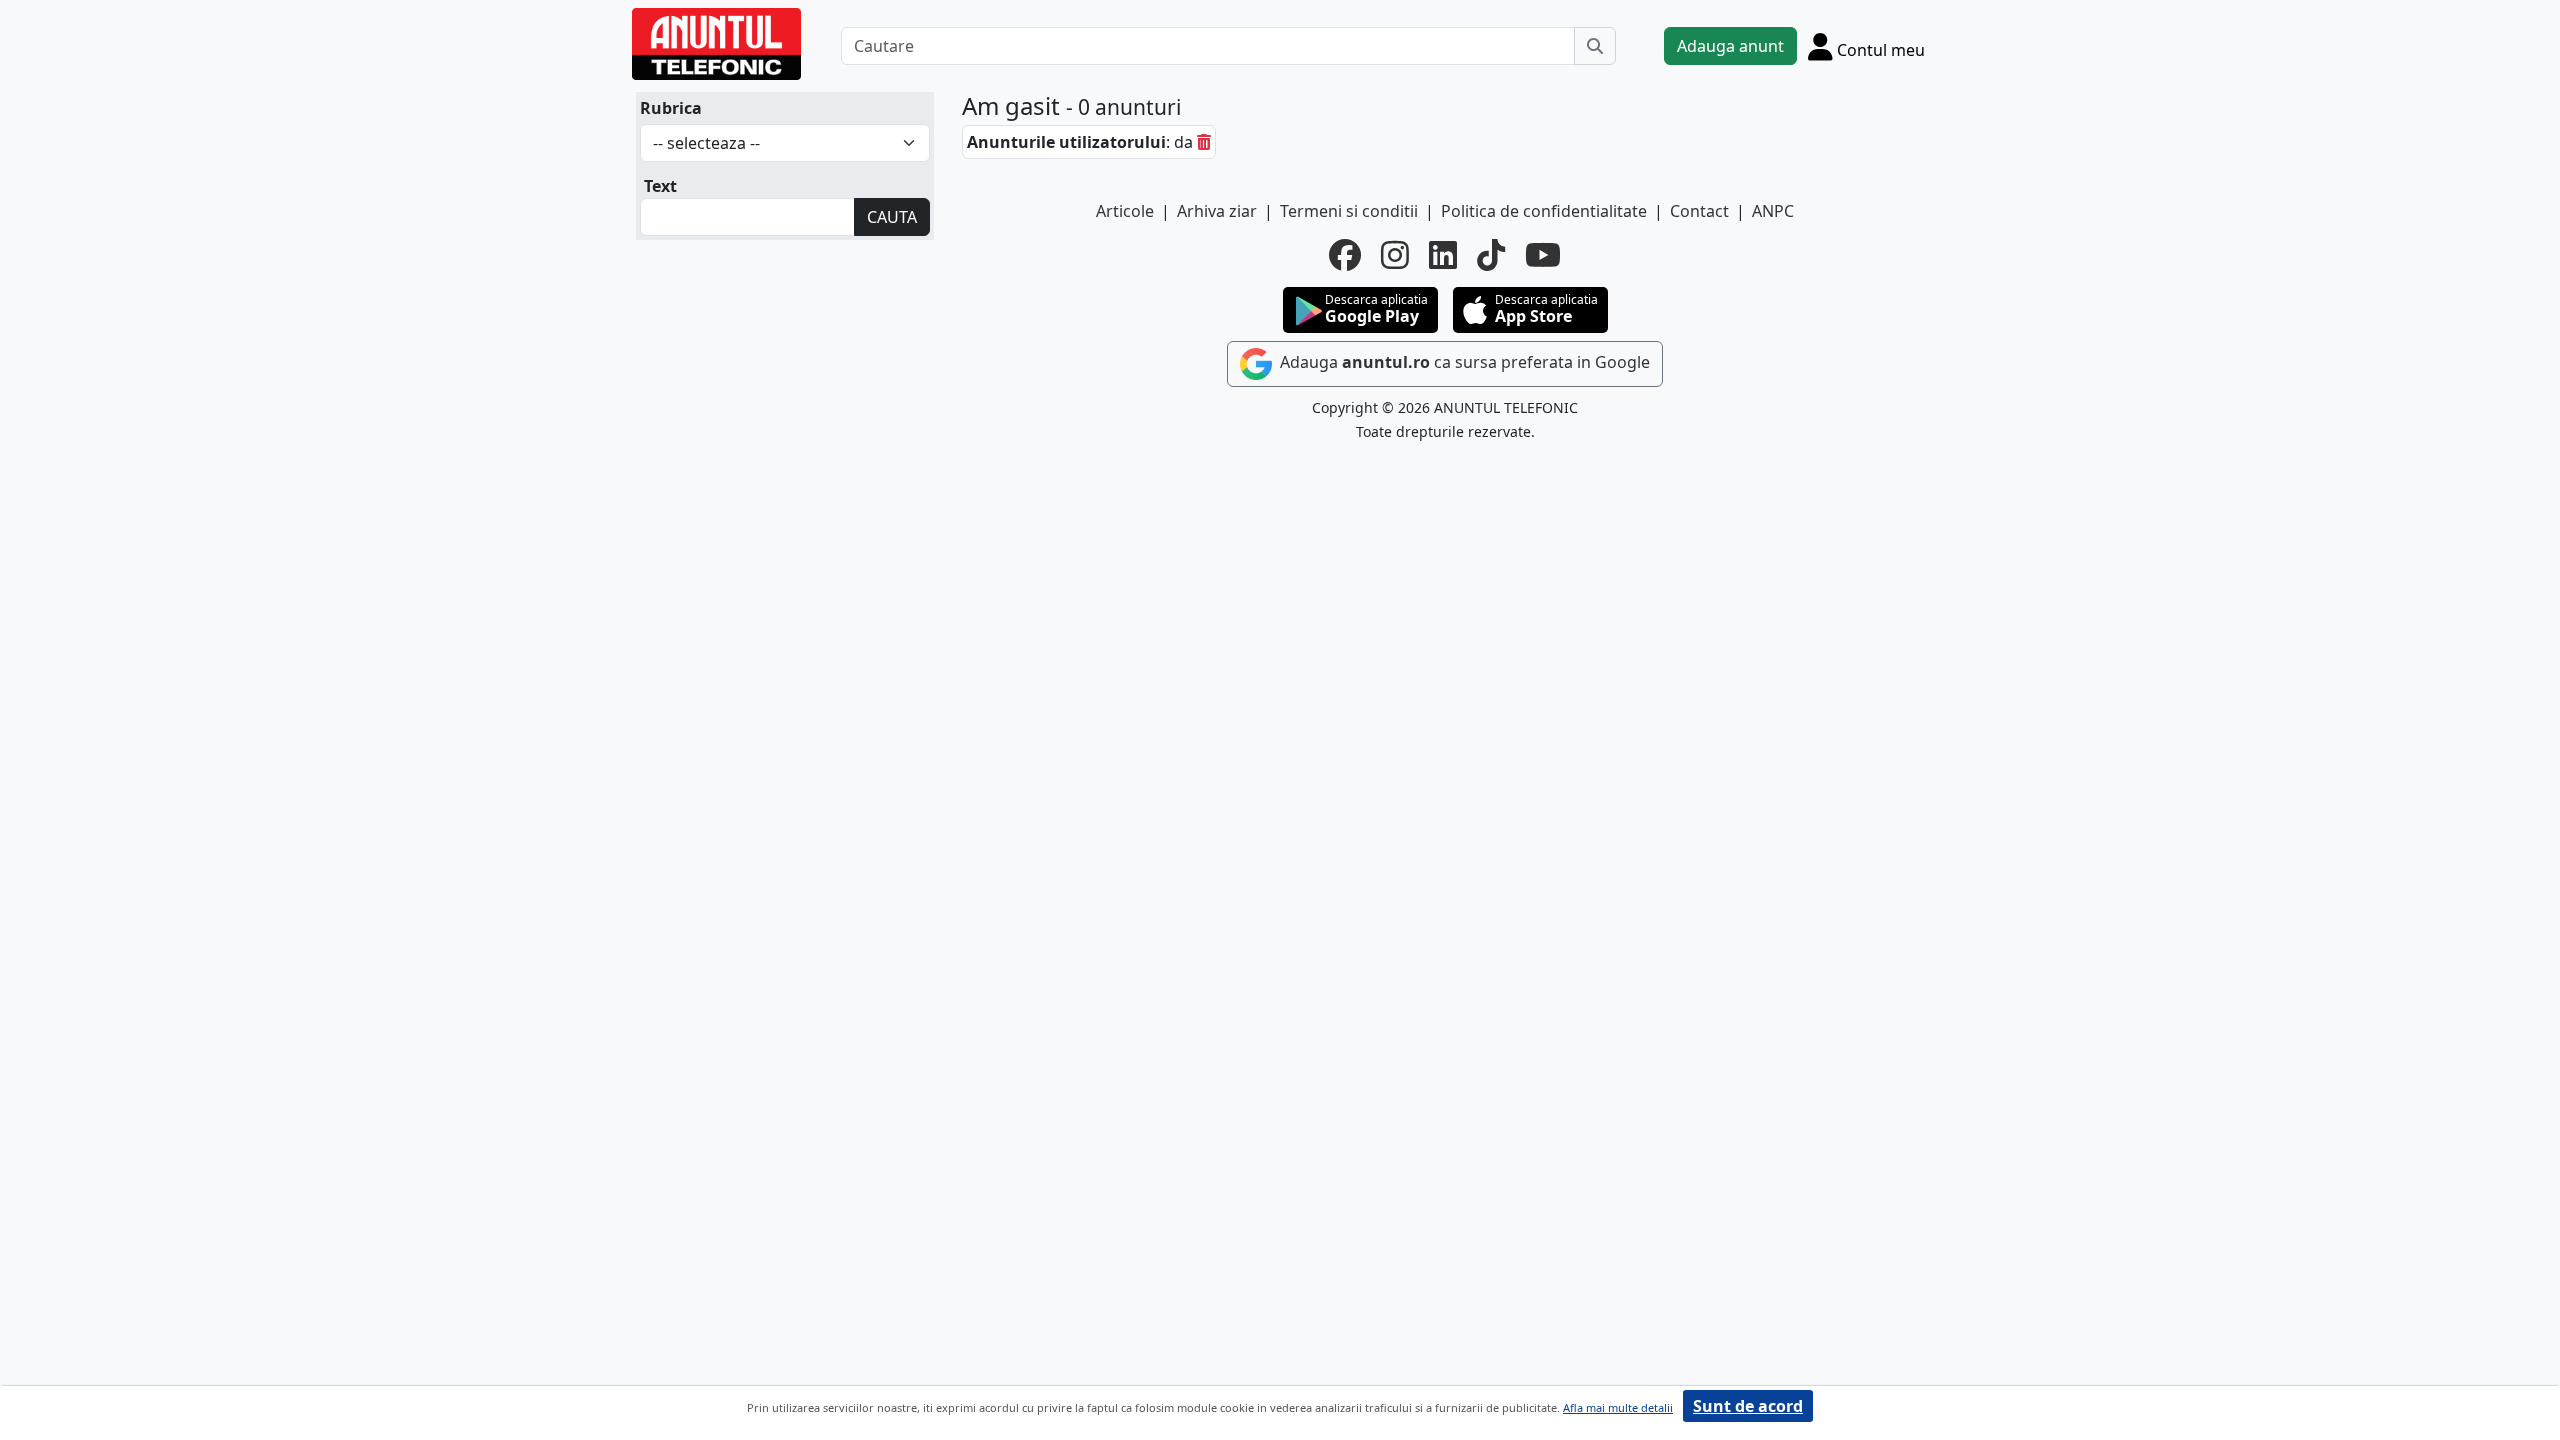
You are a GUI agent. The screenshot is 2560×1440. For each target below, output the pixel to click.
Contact (1699, 211)
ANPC (1773, 211)
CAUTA (892, 217)
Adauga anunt (1730, 46)
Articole (1125, 211)
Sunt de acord (1748, 1406)
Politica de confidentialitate (1544, 211)
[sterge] (1204, 142)
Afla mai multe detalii (1618, 1407)
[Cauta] (1595, 46)
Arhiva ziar (1217, 211)
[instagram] (1395, 255)
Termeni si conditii (1349, 211)
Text (660, 186)
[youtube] (1543, 255)
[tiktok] (1491, 255)
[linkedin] (1443, 255)
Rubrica (671, 108)
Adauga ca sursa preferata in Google (1463, 362)
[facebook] (1345, 255)
